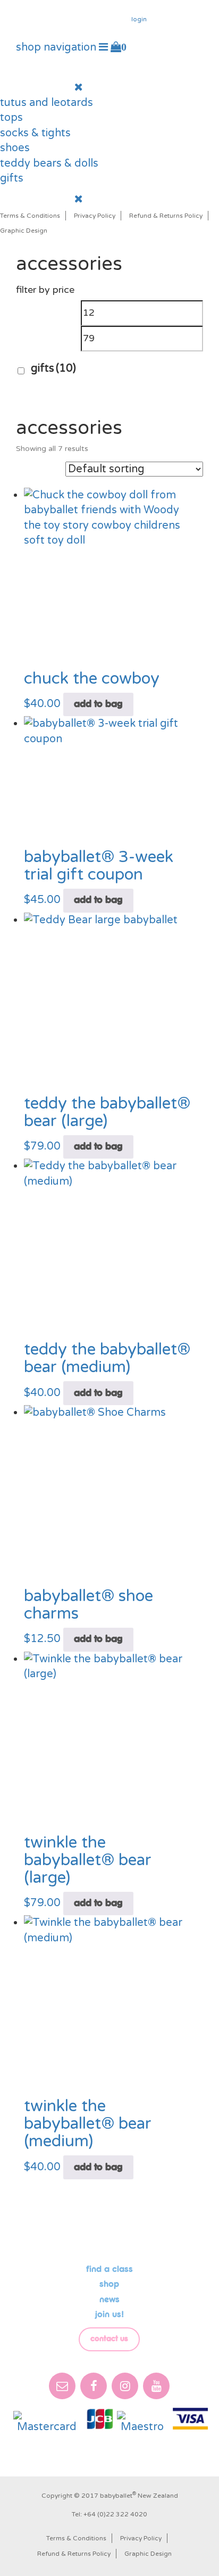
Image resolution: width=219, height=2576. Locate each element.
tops (11, 118)
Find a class (109, 2269)
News (109, 2300)
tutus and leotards (47, 103)
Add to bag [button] (98, 704)
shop (109, 2284)
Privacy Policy (95, 216)
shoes (15, 148)
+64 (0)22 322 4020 (115, 2514)
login (139, 19)
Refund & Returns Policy (166, 216)
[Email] (62, 2386)
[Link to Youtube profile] (163, 46)
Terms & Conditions (30, 216)
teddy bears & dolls (49, 163)
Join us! (109, 2315)
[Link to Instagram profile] (147, 46)
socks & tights (35, 133)
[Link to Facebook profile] (133, 46)
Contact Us (109, 2339)
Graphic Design (24, 231)
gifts (12, 178)
